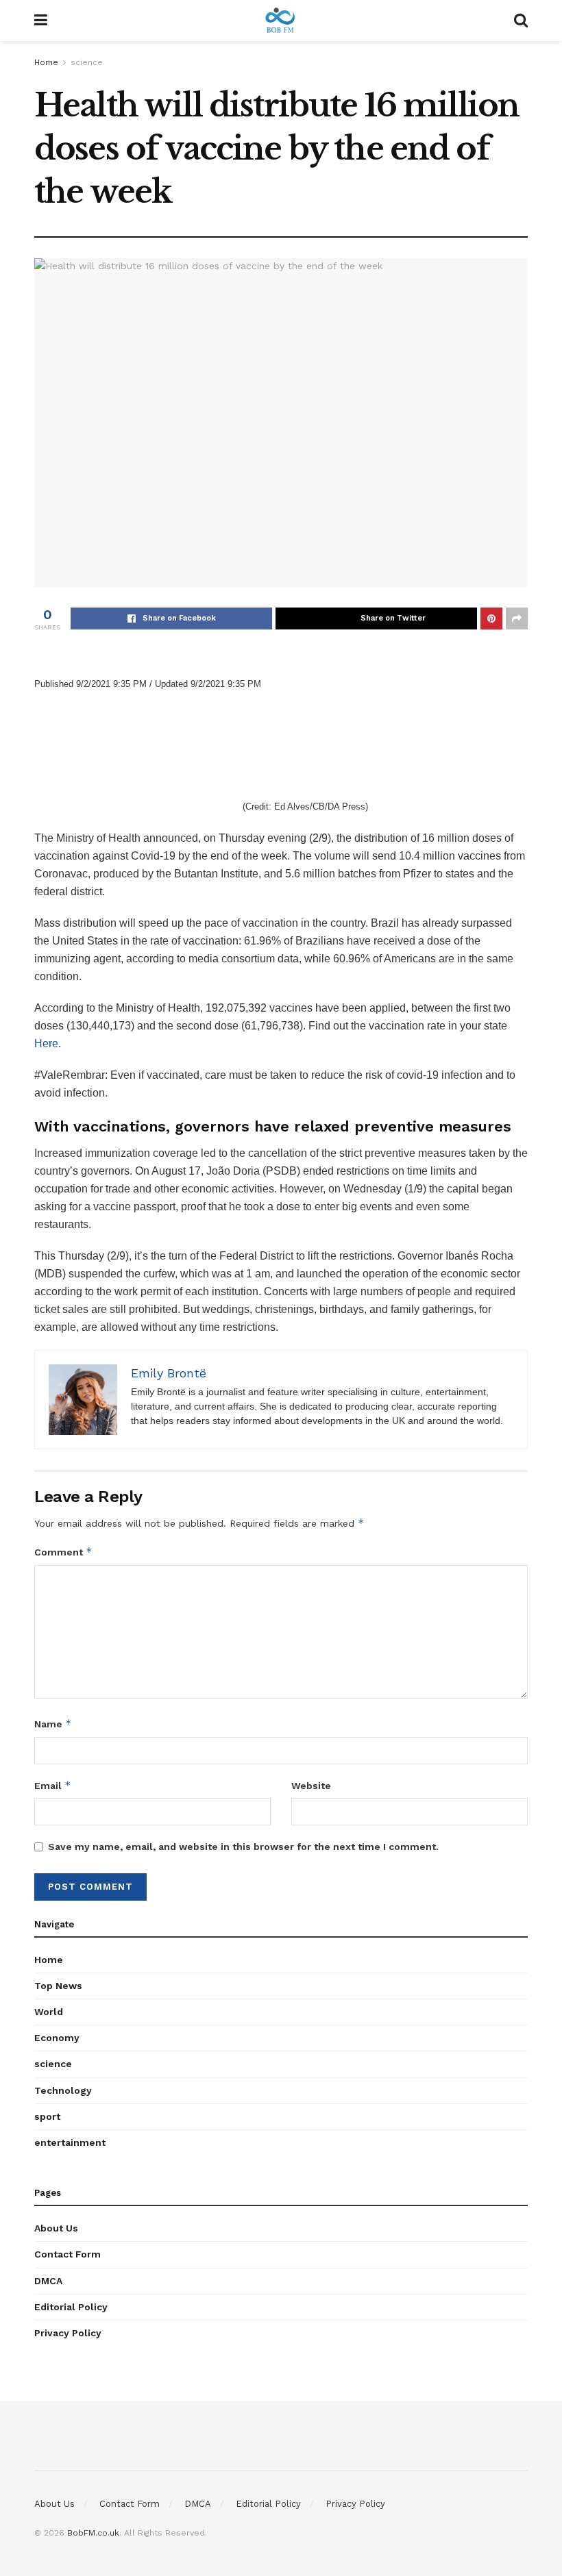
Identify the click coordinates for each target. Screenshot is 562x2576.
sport (47, 2116)
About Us (56, 2228)
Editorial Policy (71, 2307)
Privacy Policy (68, 2333)
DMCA (48, 2281)
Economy (57, 2038)
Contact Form (68, 2254)
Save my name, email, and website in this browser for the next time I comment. (243, 1847)
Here (46, 1043)
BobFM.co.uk (93, 2533)
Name (53, 1724)
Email (53, 1785)
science (87, 62)
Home (46, 62)
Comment (63, 1552)
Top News (58, 1986)
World (49, 2012)
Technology (63, 2090)
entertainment (70, 2142)
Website (311, 1786)
